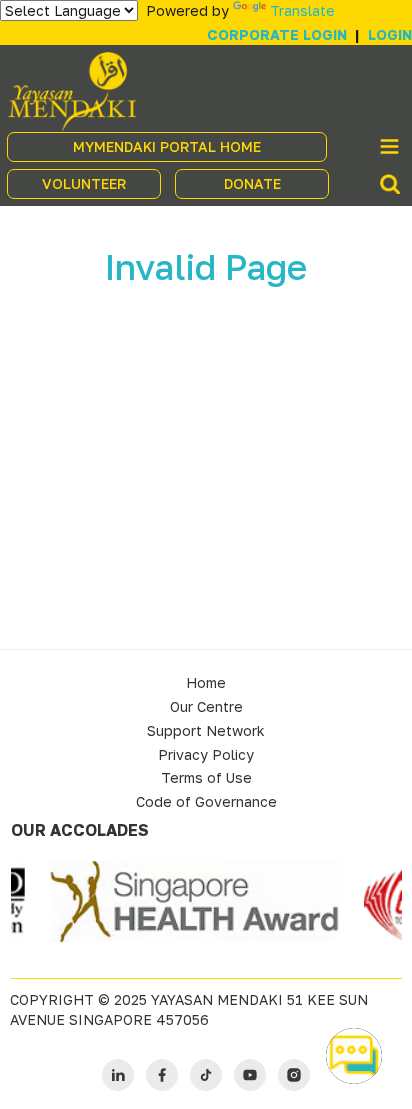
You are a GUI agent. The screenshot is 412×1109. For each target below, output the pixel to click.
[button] (354, 1056)
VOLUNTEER (84, 183)
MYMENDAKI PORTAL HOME (167, 146)
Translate (302, 10)
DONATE (252, 183)
